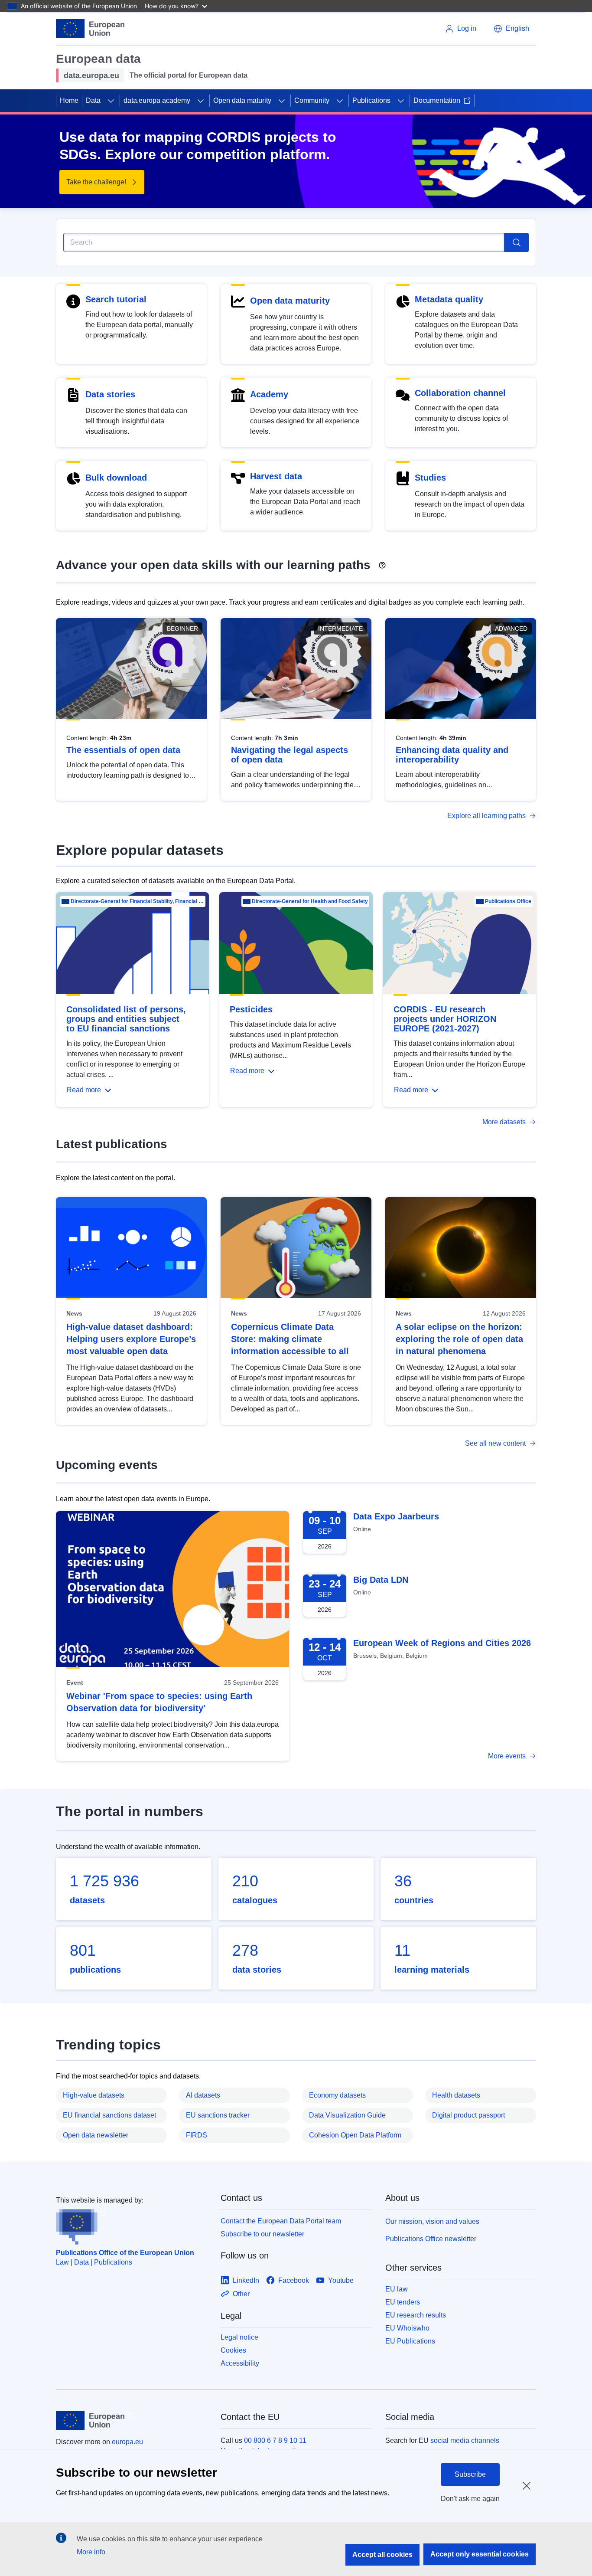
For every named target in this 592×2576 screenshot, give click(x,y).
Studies (430, 478)
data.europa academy (157, 100)
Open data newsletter (96, 2135)
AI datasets (203, 2095)
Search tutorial (116, 299)
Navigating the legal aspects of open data (289, 755)
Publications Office (508, 901)
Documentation (437, 100)
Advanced (511, 628)
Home (69, 100)
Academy (269, 394)
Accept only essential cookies (480, 2554)
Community (312, 100)
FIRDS (197, 2135)
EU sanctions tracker (218, 2115)
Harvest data (276, 476)
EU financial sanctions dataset (109, 2115)
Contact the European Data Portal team (281, 2221)
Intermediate (340, 628)
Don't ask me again (470, 2499)
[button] (511, 29)
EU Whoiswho (407, 2328)
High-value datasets (94, 2095)
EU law (397, 2289)
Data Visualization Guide (347, 2115)
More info (91, 2552)
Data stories (110, 394)
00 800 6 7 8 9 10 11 (275, 2440)
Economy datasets (337, 2095)
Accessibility (240, 2363)
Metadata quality (449, 299)
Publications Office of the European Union (125, 2253)
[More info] (382, 562)
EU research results (416, 2315)
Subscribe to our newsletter (262, 2234)
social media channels (465, 2440)
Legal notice (239, 2337)
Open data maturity (242, 100)
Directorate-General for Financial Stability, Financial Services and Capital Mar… (137, 901)
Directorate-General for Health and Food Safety (310, 901)
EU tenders (403, 2302)
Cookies (233, 2350)
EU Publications (410, 2341)
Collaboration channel (460, 393)
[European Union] (90, 29)
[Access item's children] (111, 101)
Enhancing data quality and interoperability (452, 755)
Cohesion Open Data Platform (355, 2135)
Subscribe (470, 2474)
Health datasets (456, 2095)
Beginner (182, 628)
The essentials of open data (123, 750)
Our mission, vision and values (432, 2221)
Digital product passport (468, 2115)
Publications (371, 100)
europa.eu (127, 2442)
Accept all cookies (382, 2555)
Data (93, 100)
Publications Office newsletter (431, 2239)
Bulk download (116, 478)
